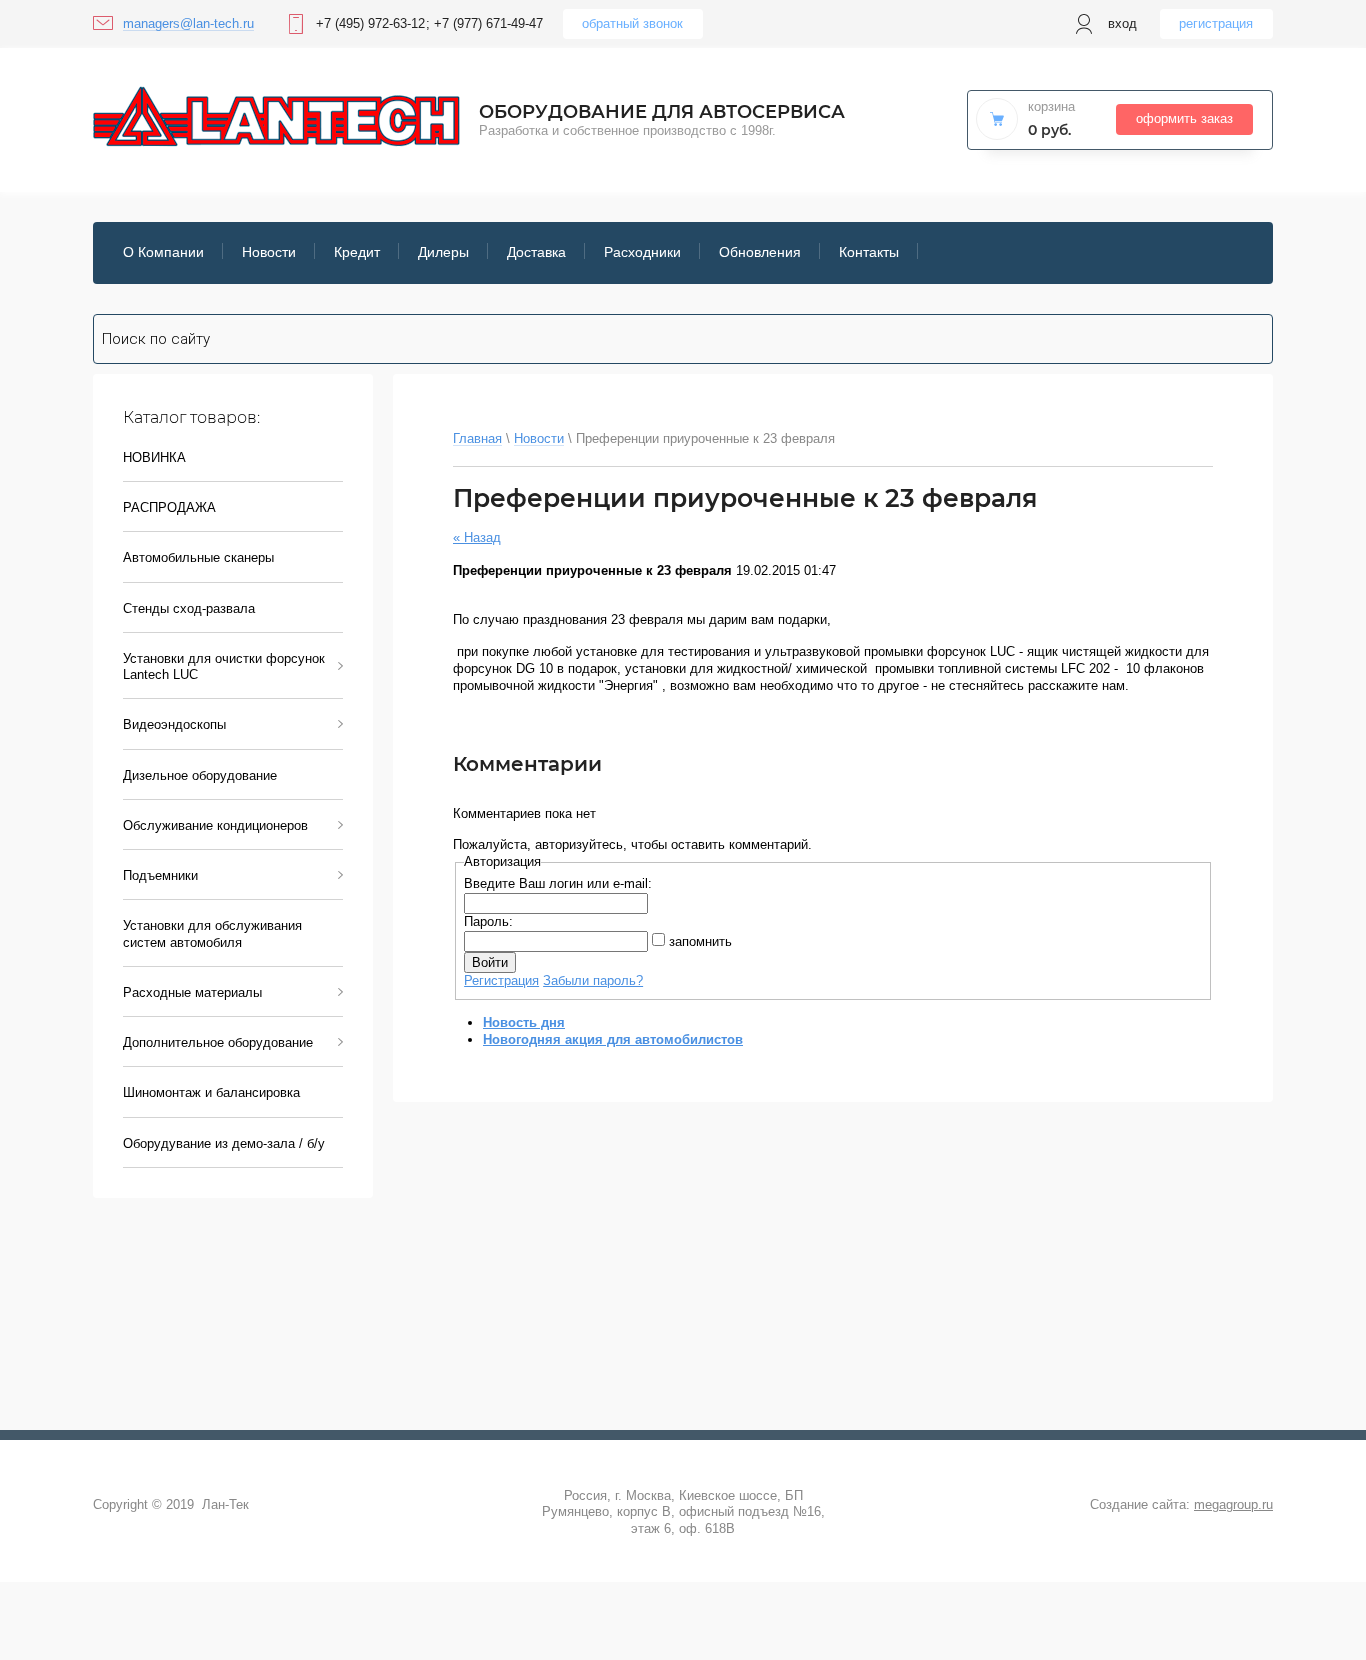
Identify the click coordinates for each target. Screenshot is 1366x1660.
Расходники (642, 252)
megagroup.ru (1233, 1504)
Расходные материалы (192, 992)
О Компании (163, 252)
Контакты (869, 252)
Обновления (760, 252)
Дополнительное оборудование (218, 1042)
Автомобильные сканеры (198, 557)
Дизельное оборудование (200, 775)
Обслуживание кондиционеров (215, 825)
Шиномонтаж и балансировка (211, 1092)
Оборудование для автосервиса (662, 112)
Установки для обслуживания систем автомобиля (212, 933)
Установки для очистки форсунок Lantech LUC (224, 666)
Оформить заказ (1184, 118)
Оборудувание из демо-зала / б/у (224, 1143)
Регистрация (1216, 23)
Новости (269, 252)
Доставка (536, 252)
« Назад (477, 537)
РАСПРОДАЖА (169, 507)
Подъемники (160, 875)
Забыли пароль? (593, 980)
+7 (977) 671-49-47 (488, 23)
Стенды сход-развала (189, 608)
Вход (1122, 23)
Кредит (357, 252)
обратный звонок (632, 23)
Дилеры (443, 252)
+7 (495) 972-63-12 (370, 23)
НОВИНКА (154, 457)
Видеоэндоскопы (174, 724)
